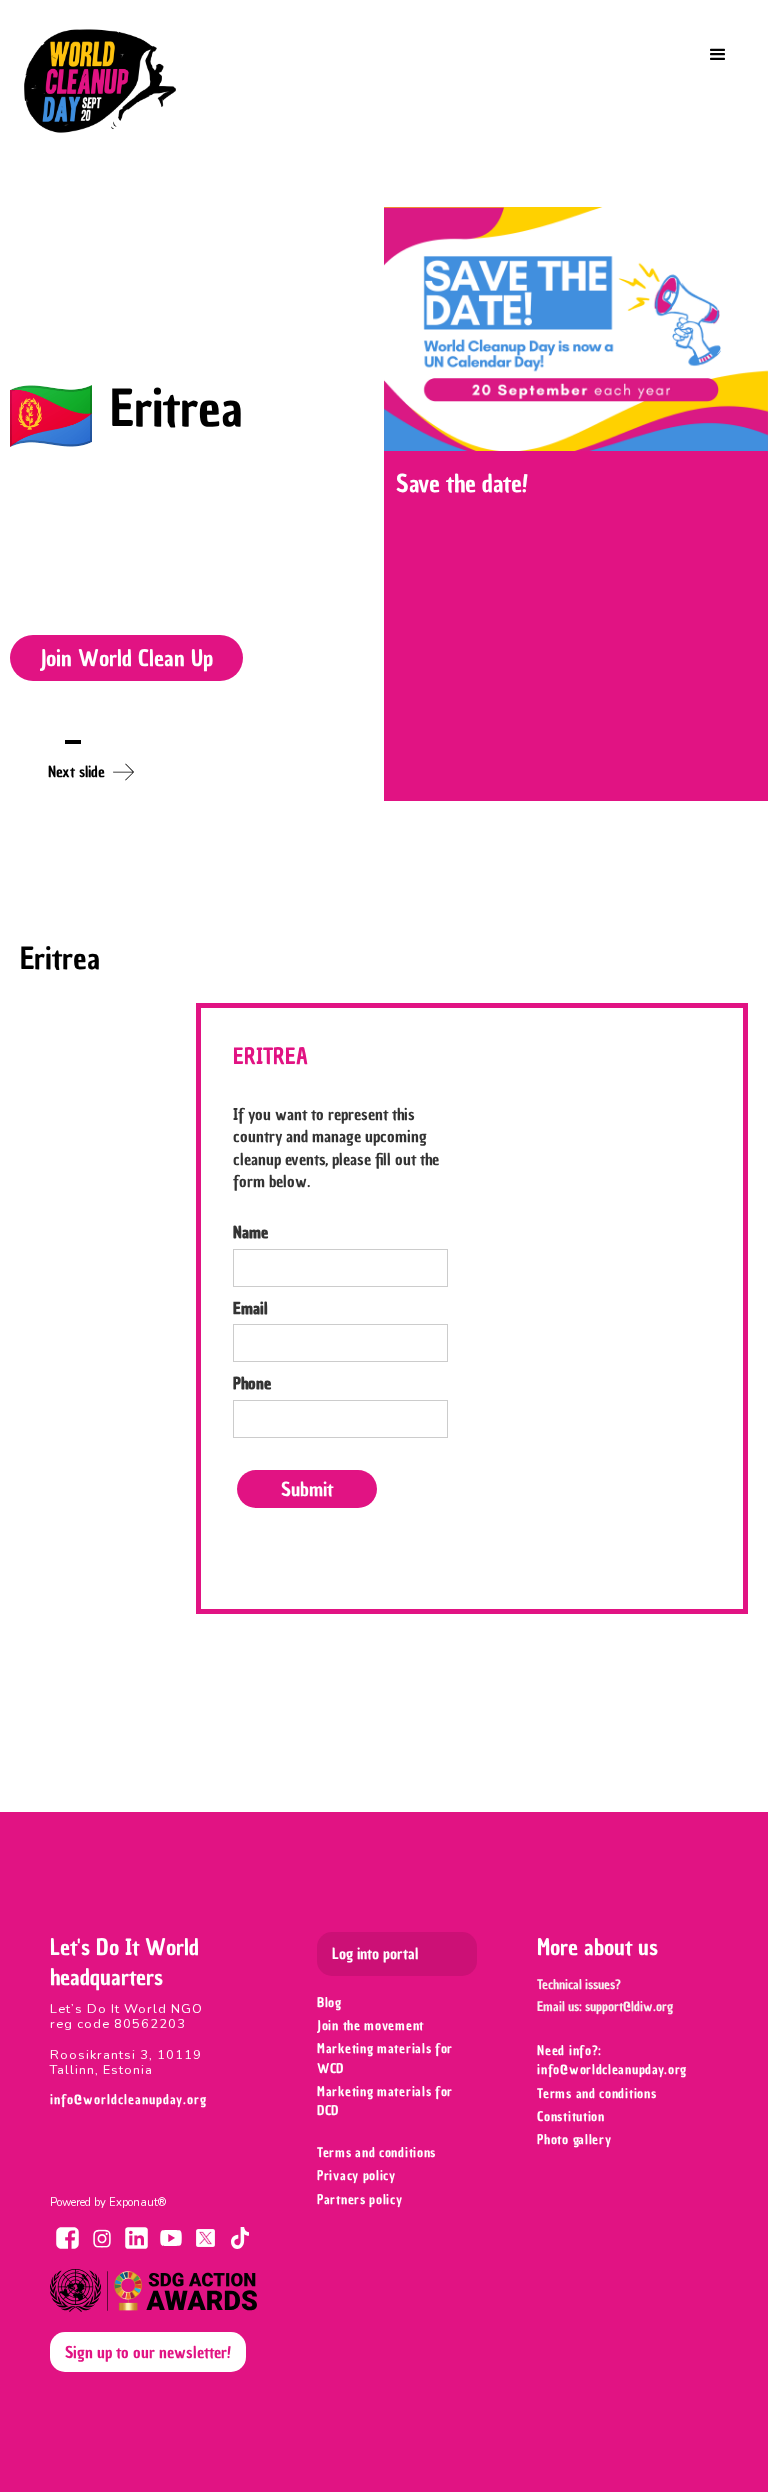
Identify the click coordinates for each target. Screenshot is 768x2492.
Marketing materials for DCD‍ (385, 2101)
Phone (252, 1383)
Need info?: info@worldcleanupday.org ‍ (614, 2060)
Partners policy (360, 2199)
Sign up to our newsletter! (148, 2352)
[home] (100, 81)
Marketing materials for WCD (385, 2058)
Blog (329, 2002)
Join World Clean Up (126, 658)
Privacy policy (356, 2175)
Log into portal (375, 1954)
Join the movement (370, 2025)
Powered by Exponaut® (108, 2202)
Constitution (570, 2116)
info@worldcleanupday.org (128, 2099)
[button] (718, 55)
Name (250, 1232)
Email (250, 1308)
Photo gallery (574, 2139)
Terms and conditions (376, 2152)
